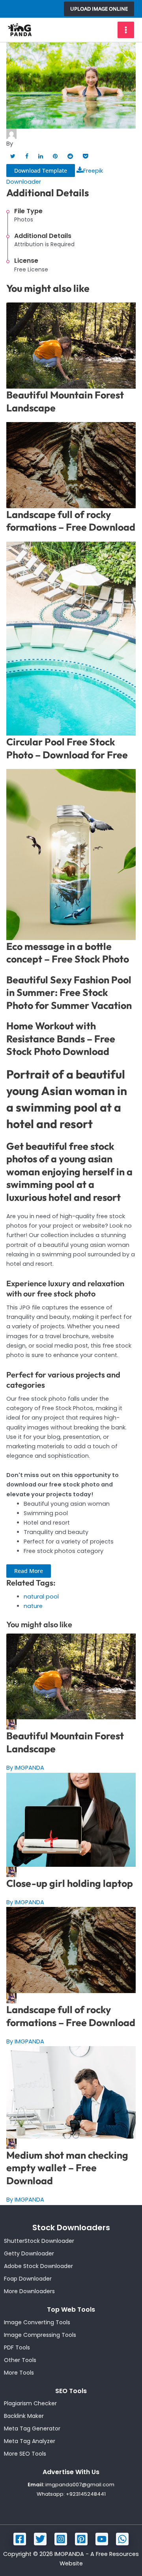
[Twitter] (40, 2539)
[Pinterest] (81, 2539)
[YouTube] (102, 2539)
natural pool (41, 1597)
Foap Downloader (28, 2279)
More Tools (19, 2373)
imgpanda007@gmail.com (80, 2485)
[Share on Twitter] (13, 156)
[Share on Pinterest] (55, 156)
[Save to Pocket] (85, 156)
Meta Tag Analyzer (30, 2441)
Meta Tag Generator (32, 2428)
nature (33, 1606)
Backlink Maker (24, 2416)
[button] (99, 9)
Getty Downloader (29, 2253)
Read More (29, 1571)
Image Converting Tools (37, 2322)
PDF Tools (17, 2347)
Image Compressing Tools (40, 2335)
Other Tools (20, 2360)
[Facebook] (20, 2539)
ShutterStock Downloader (39, 2241)
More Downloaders (29, 2291)
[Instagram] (61, 2539)
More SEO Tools (25, 2454)
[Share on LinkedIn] (41, 156)
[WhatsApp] (122, 2539)
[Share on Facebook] (27, 156)
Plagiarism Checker (30, 2403)
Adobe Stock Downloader (38, 2266)
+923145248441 (86, 2494)
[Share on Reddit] (70, 156)
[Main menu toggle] (126, 30)
